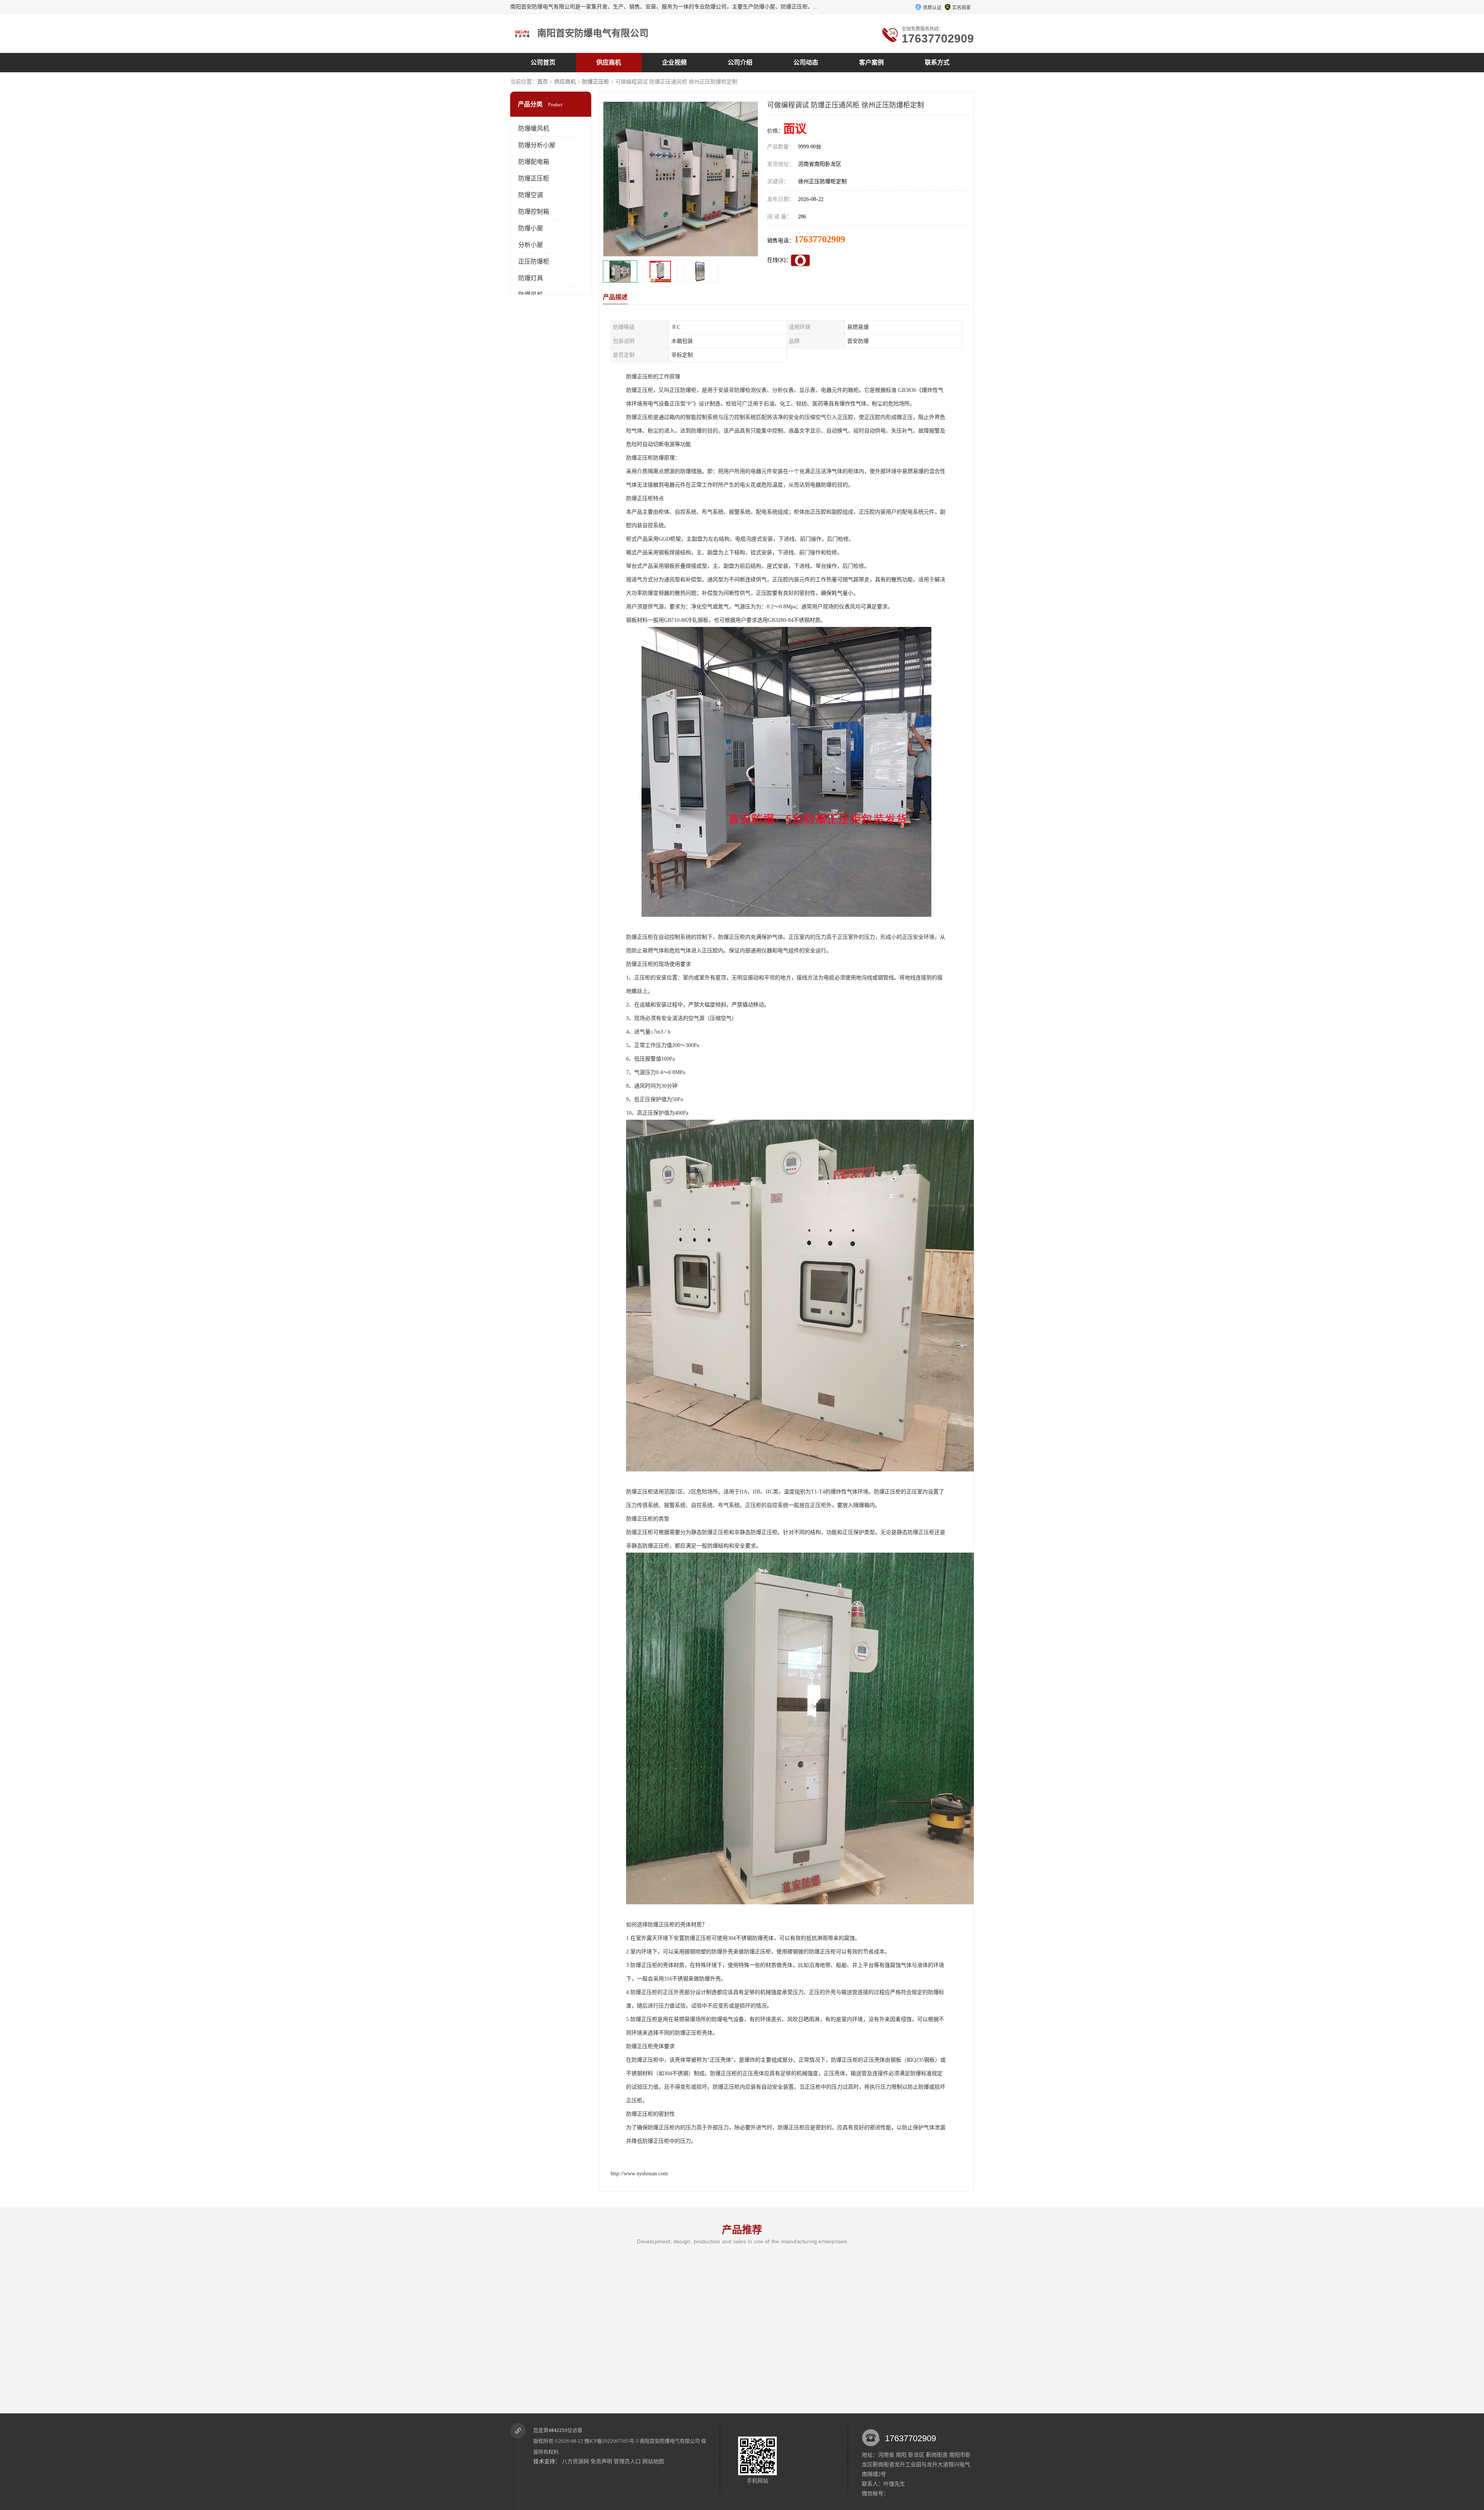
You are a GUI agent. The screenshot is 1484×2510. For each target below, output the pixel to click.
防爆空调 (531, 195)
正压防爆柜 (534, 261)
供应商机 (609, 62)
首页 (543, 82)
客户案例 (871, 62)
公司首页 (543, 62)
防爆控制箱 (534, 212)
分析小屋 (531, 245)
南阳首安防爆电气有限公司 (670, 2441)
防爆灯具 (531, 278)
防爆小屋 (531, 228)
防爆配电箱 (534, 162)
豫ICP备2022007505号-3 (611, 2441)
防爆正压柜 (596, 82)
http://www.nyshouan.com (639, 2174)
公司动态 (806, 62)
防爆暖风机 (534, 129)
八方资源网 (575, 2461)
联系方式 (937, 62)
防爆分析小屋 (537, 145)
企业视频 (674, 62)
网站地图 (653, 2461)
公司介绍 (740, 62)
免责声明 (601, 2461)
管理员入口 (627, 2461)
